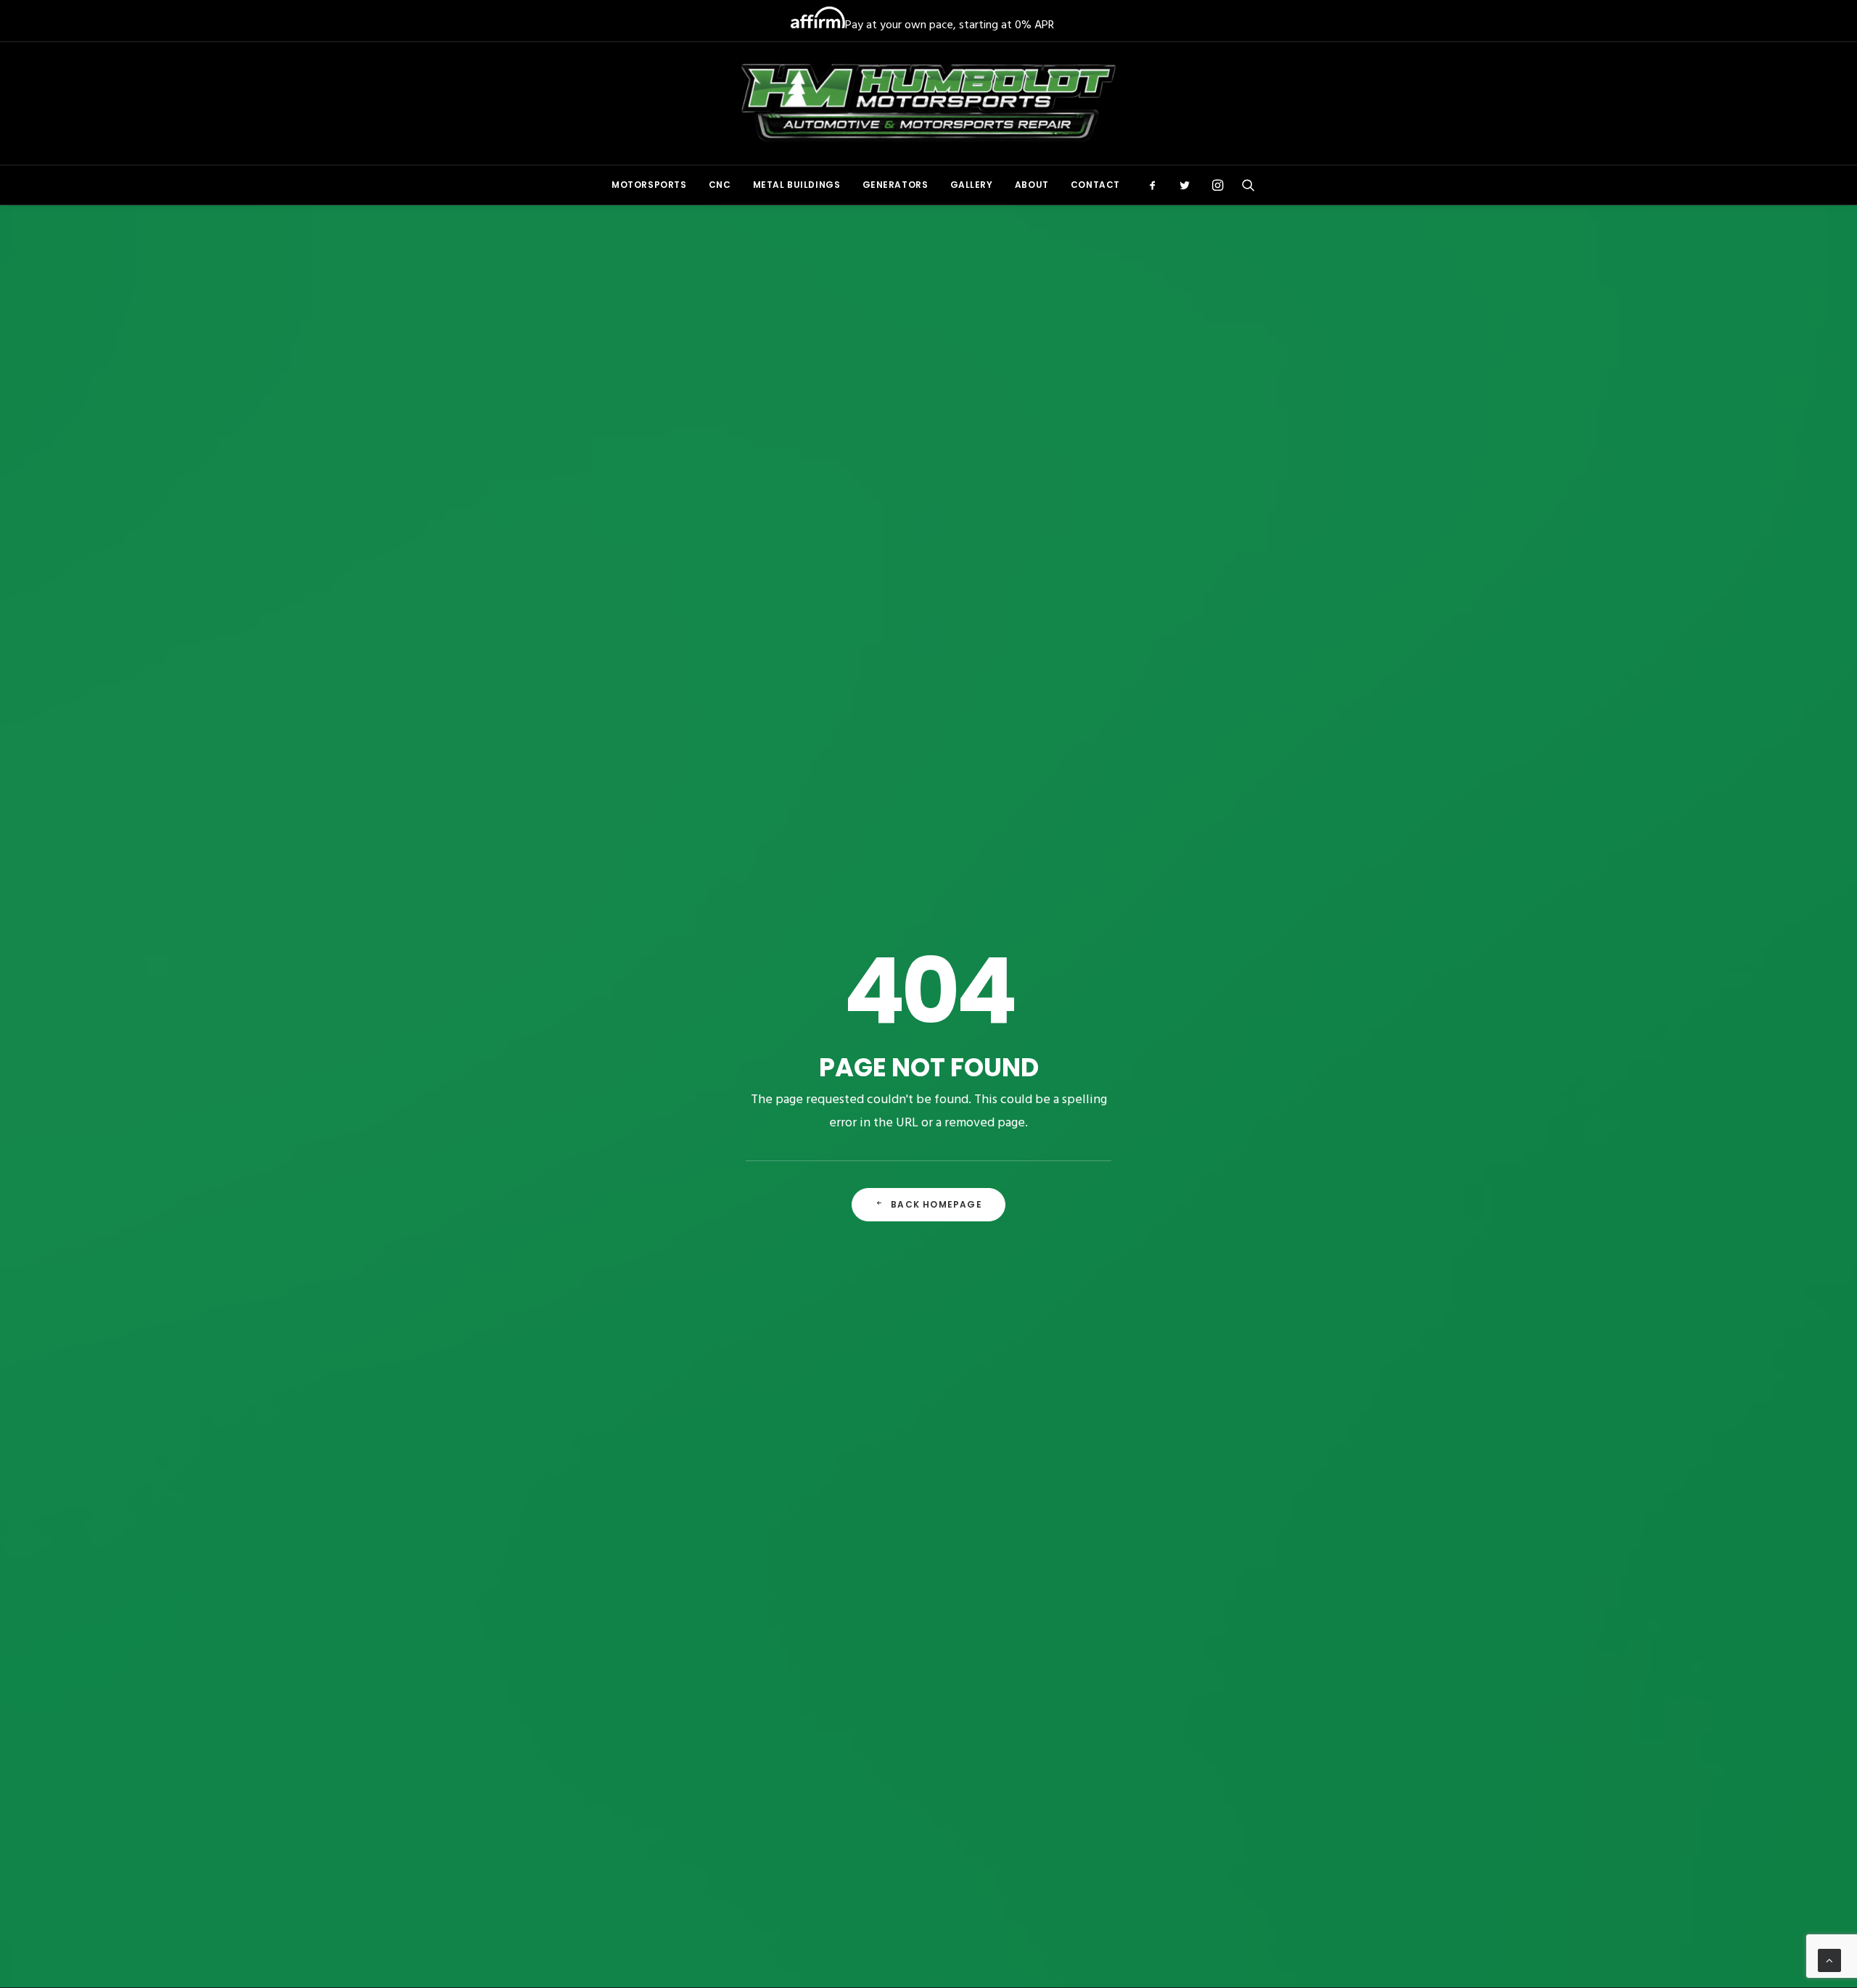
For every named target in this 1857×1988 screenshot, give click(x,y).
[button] (1157, 185)
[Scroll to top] (1829, 1960)
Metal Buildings (797, 185)
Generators (895, 185)
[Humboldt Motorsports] (929, 103)
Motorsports (649, 185)
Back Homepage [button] (936, 1204)
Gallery (972, 185)
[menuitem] (649, 185)
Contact (1095, 185)
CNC (720, 185)
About (1032, 185)
